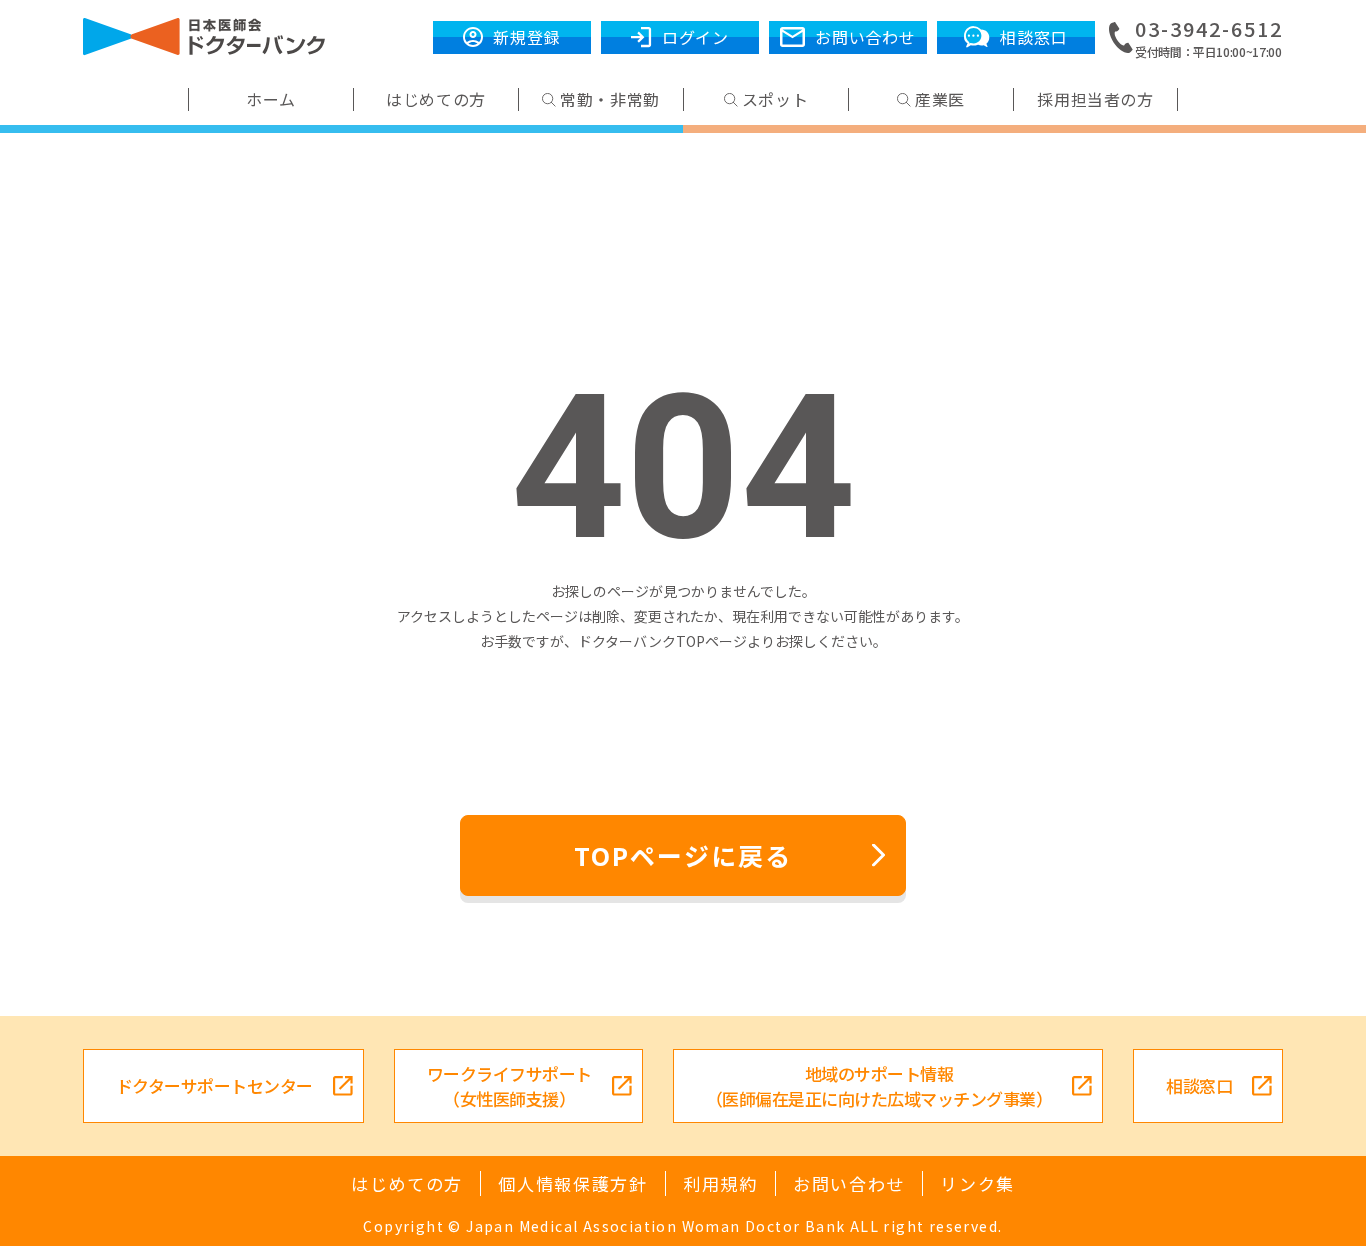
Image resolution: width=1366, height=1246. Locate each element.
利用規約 (720, 1183)
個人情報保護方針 (573, 1183)
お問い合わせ (849, 1183)
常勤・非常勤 (610, 99)
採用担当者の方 (1095, 99)
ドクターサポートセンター (214, 1085)
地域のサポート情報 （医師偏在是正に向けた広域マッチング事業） (879, 1086)
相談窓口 (1199, 1085)
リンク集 (977, 1183)
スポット (775, 99)
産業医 (940, 99)
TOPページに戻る (683, 855)
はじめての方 (436, 99)
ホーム (271, 99)
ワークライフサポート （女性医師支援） (509, 1086)
